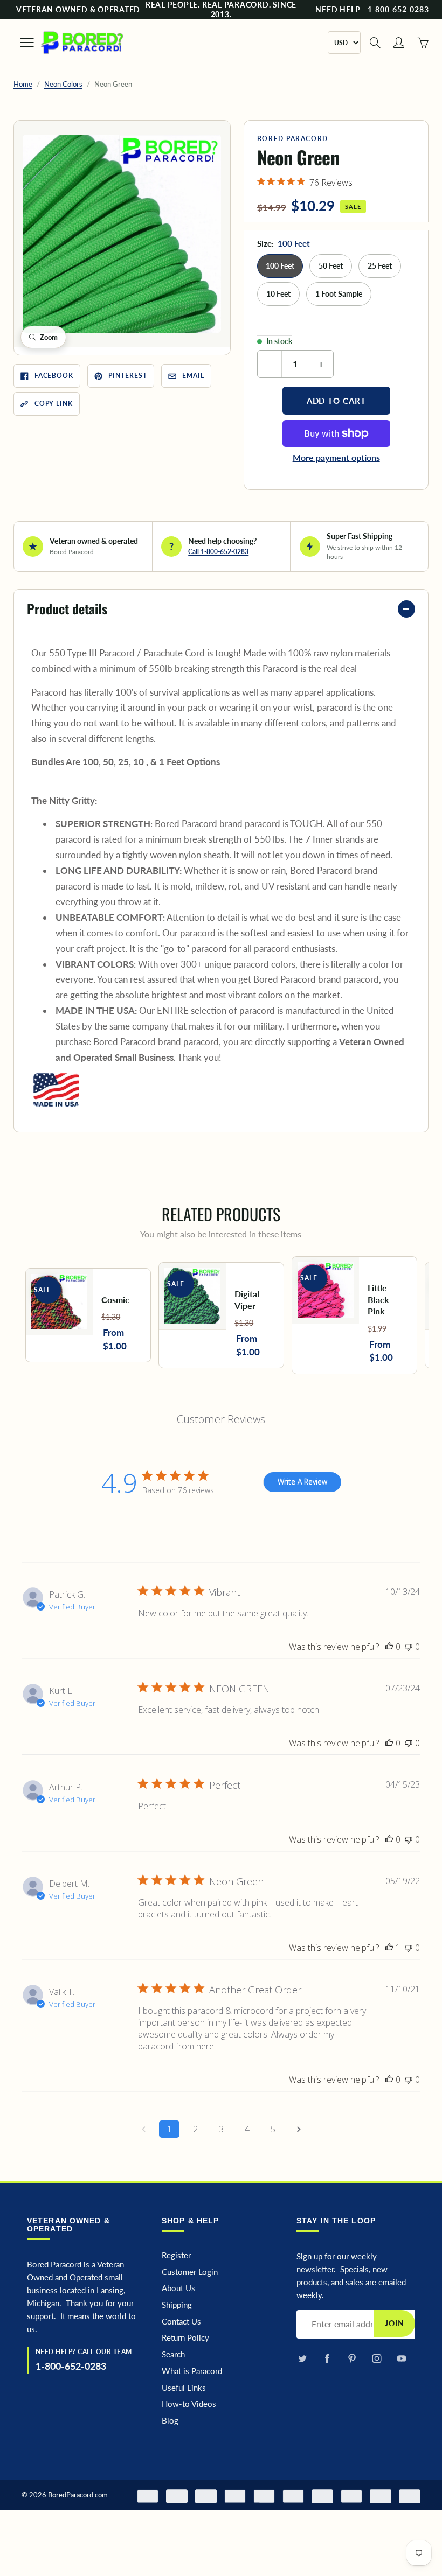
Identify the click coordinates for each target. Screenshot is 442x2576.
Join (395, 2323)
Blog (170, 2421)
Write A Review (302, 1482)
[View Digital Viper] (221, 1315)
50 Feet (331, 266)
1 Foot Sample (339, 294)
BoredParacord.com (78, 2495)
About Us (178, 2288)
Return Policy (185, 2338)
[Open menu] (22, 43)
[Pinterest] (352, 2359)
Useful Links (184, 2388)
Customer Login (190, 2272)
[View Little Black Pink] (354, 1315)
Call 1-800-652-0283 (218, 552)
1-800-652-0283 (71, 2366)
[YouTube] (401, 2359)
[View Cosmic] (88, 1315)
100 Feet (280, 266)
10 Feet (278, 294)
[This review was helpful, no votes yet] (389, 1647)
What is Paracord (192, 2371)
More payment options (336, 457)
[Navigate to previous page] (143, 2129)
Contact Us (181, 2322)
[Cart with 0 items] (423, 43)
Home (23, 84)
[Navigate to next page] (299, 2129)
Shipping (177, 2305)
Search (173, 2354)
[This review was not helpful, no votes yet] (409, 1647)
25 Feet (380, 266)
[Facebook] (327, 2359)
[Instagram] (377, 2359)
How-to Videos (189, 2404)
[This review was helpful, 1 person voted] (389, 1948)
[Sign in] (399, 43)
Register (176, 2255)
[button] (122, 234)
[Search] (375, 43)
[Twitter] (302, 2359)
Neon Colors (63, 84)
